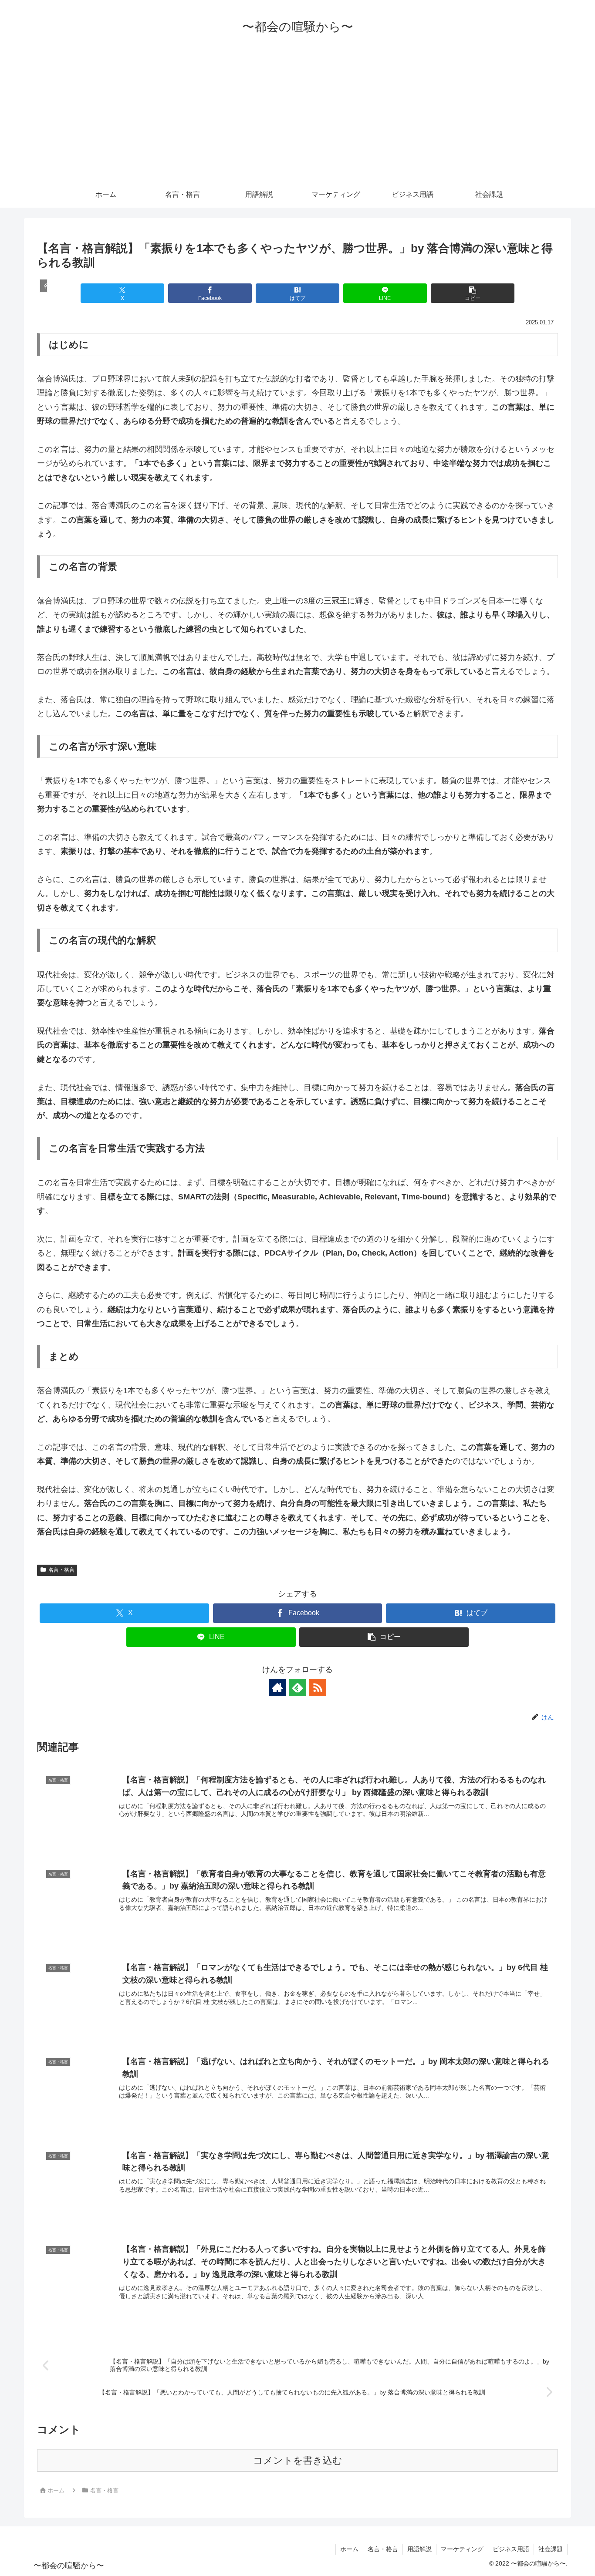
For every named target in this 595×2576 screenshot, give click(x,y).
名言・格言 (61, 1570)
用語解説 (419, 2549)
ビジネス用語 (511, 2549)
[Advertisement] (297, 116)
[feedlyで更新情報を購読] (297, 1687)
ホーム (349, 2549)
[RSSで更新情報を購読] (318, 1687)
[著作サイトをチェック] (277, 1687)
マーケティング (462, 2549)
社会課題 (551, 2549)
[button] (472, 293)
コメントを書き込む (298, 2460)
